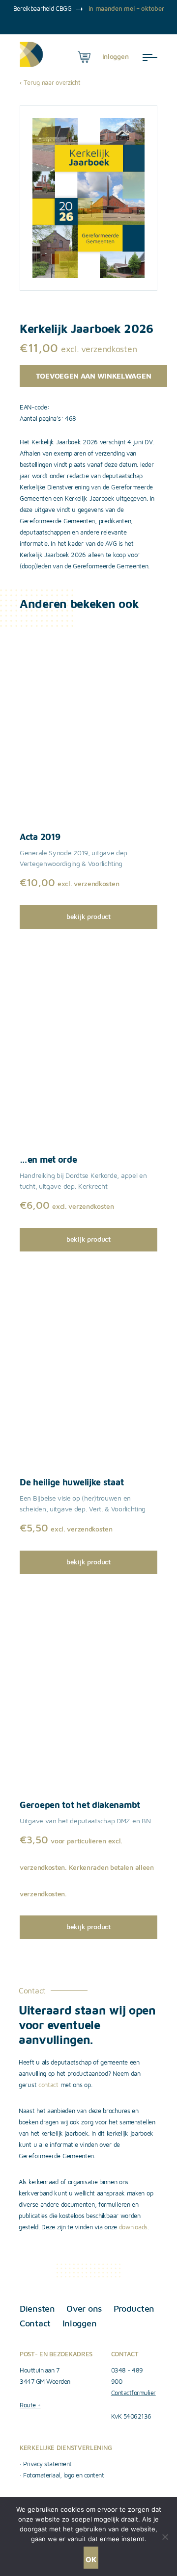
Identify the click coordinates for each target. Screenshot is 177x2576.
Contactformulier (133, 2393)
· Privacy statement (46, 2464)
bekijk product (88, 916)
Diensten (37, 2308)
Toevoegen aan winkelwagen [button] (94, 376)
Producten (134, 2308)
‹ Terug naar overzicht (50, 82)
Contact (35, 2323)
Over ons (84, 2308)
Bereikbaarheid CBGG (43, 8)
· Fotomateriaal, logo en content (62, 2475)
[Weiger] (165, 2537)
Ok (91, 2560)
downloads (133, 2227)
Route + (30, 2405)
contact (48, 2085)
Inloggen (80, 2323)
